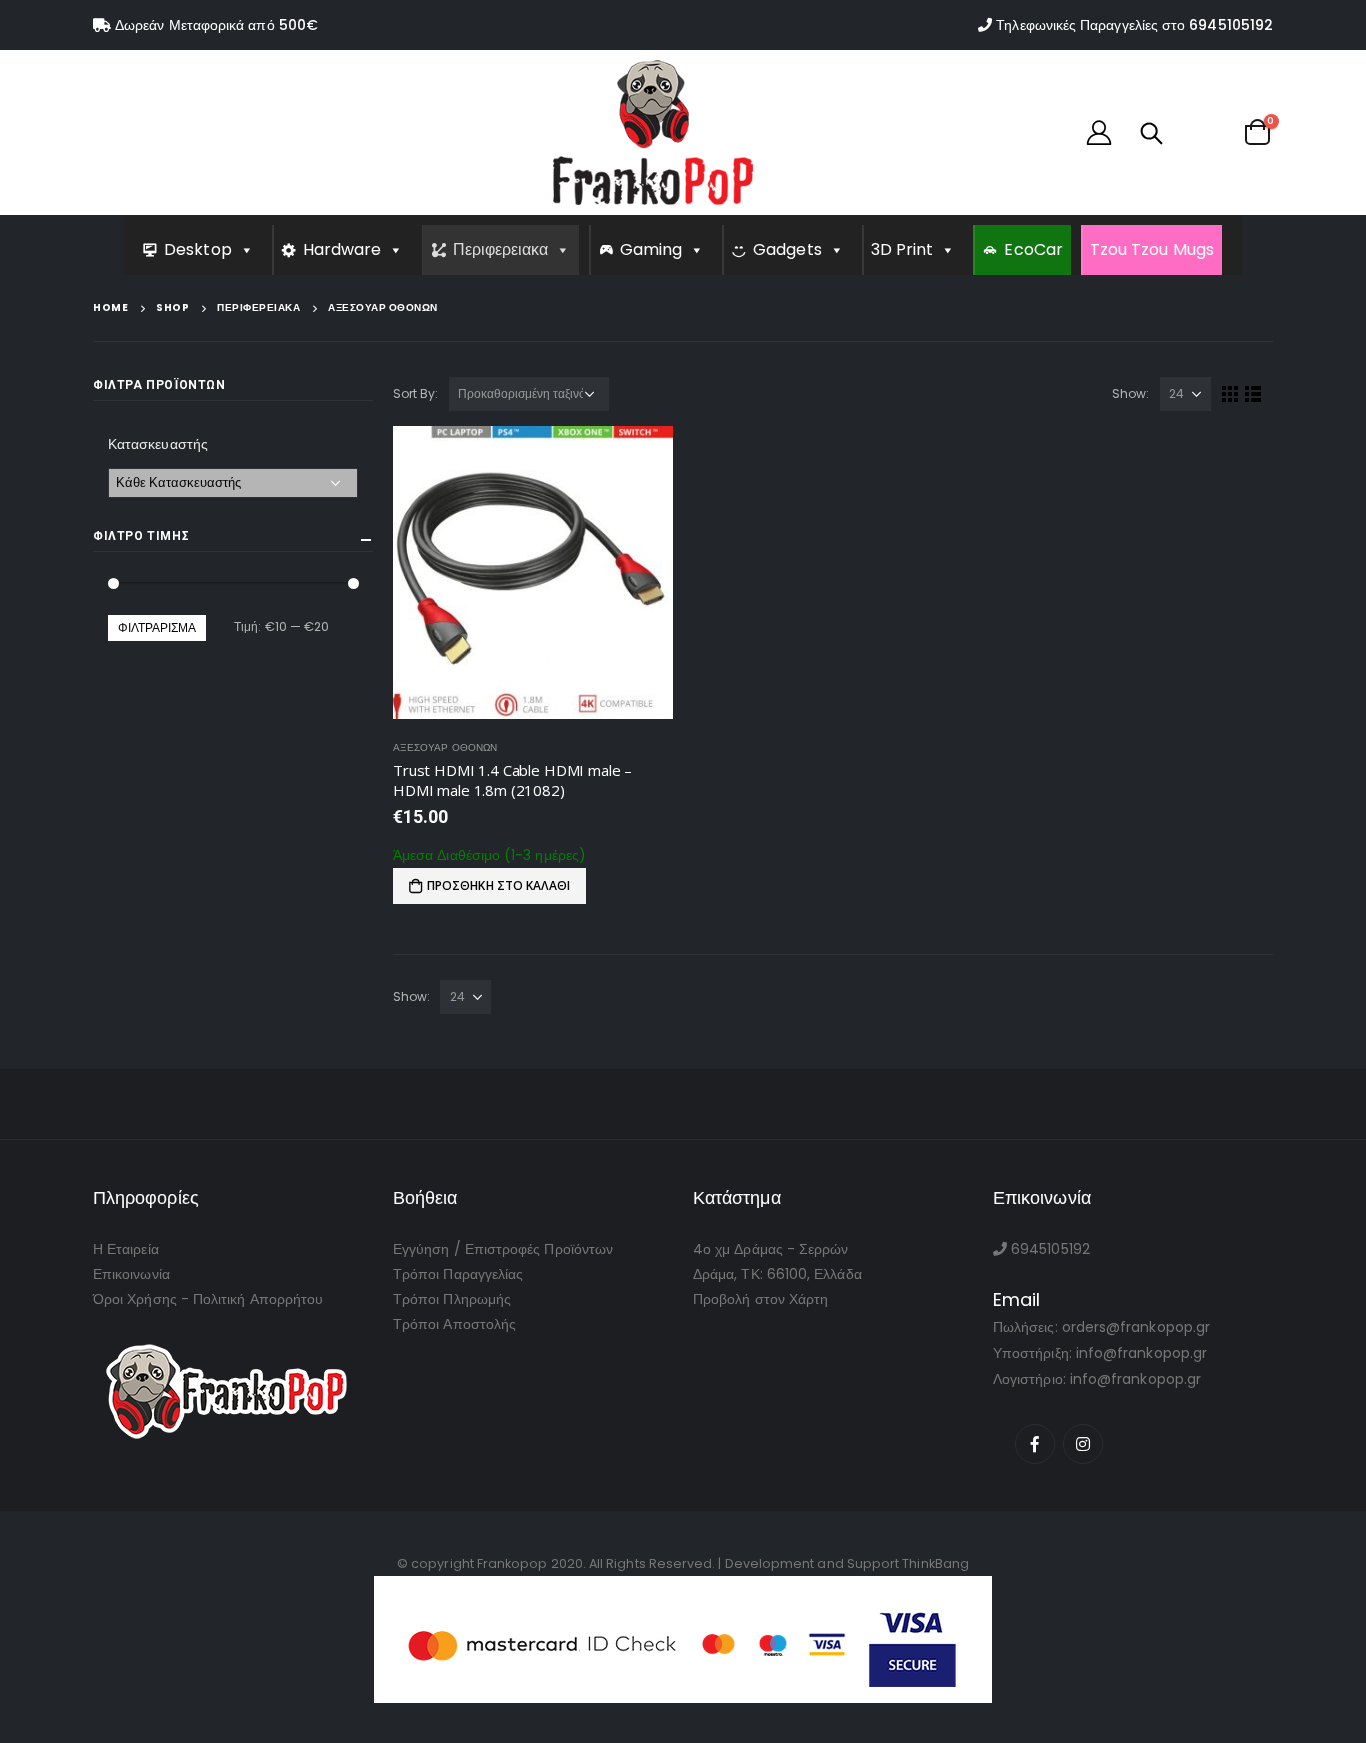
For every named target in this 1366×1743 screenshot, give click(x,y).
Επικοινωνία (131, 1274)
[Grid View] (1230, 394)
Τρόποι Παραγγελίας (458, 1274)
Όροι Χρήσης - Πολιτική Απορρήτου (208, 1299)
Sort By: (416, 393)
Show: (1130, 393)
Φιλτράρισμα (157, 627)
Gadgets (787, 249)
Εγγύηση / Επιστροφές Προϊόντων (503, 1249)
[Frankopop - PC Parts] (653, 132)
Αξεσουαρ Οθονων (445, 747)
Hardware (342, 249)
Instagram (1083, 1444)
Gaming (651, 249)
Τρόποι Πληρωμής (452, 1299)
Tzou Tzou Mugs (1152, 249)
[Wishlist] (1202, 132)
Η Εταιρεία (126, 1249)
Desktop (198, 249)
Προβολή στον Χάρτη (760, 1299)
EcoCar (1033, 249)
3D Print (902, 249)
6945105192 (1231, 25)
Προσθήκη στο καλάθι (498, 885)
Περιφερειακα (501, 249)
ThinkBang (935, 1563)
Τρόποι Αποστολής (454, 1324)
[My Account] (1099, 132)
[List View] (1253, 394)
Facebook (1035, 1444)
